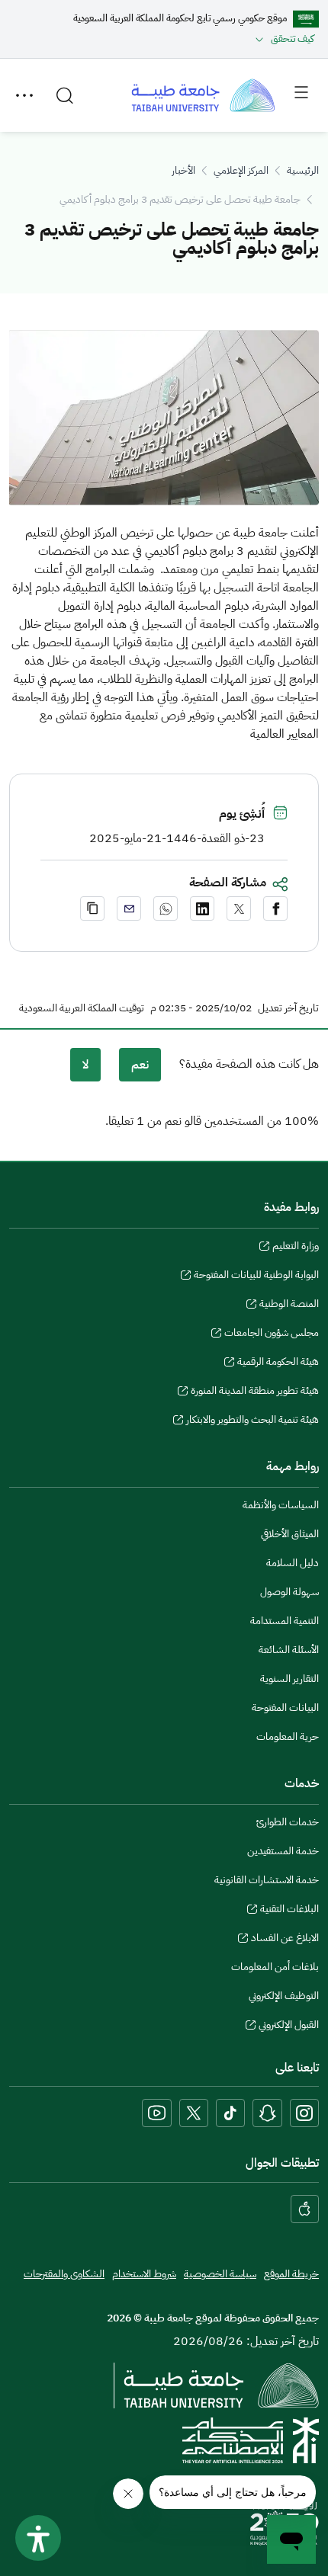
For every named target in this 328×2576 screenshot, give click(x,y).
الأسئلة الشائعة (289, 1650)
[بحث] (65, 95)
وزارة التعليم (296, 1248)
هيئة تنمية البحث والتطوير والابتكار (252, 1421)
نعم (140, 1065)
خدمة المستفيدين (283, 1851)
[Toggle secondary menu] (24, 95)
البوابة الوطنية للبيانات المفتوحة (256, 1277)
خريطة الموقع (291, 2274)
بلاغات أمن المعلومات (275, 1967)
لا (85, 1065)
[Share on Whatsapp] (166, 908)
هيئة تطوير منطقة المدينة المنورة (255, 1392)
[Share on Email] (129, 908)
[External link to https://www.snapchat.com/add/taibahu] (267, 2113)
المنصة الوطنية (289, 1306)
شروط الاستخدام (144, 2274)
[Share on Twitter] (239, 908)
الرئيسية (303, 170)
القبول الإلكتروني (289, 2027)
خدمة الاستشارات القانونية (267, 1880)
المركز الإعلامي (241, 170)
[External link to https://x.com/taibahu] (194, 2113)
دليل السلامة (293, 1563)
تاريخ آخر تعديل (288, 1008)
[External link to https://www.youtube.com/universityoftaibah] (157, 2113)
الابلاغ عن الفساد (285, 1940)
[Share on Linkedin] (202, 908)
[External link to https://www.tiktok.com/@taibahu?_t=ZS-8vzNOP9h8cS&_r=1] (230, 2113)
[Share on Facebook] (275, 908)
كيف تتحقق (293, 38)
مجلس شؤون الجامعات (272, 1334)
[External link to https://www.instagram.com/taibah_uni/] (304, 2113)
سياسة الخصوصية (220, 2274)
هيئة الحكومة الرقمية (278, 1363)
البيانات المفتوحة (285, 1708)
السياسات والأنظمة (281, 1505)
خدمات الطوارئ (288, 1822)
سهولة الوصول (289, 1592)
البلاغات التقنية (289, 1911)
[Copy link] (92, 908)
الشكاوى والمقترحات (64, 2274)
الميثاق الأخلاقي (290, 1534)
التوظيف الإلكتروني (284, 1996)
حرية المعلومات (288, 1737)
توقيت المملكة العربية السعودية (82, 1008)
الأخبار (183, 170)
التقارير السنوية (289, 1679)
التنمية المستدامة (285, 1621)
